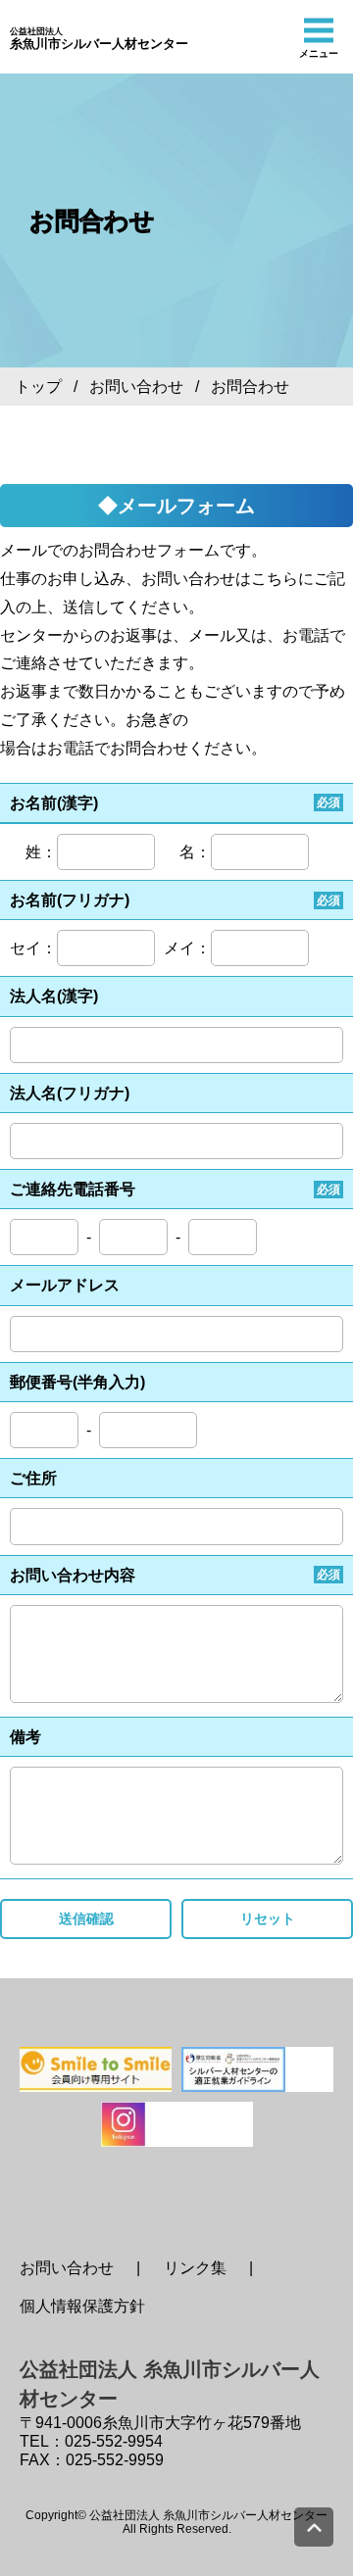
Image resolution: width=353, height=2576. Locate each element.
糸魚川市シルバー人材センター (99, 39)
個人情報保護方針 (82, 2306)
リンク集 (195, 2268)
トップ (38, 387)
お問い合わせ (136, 387)
